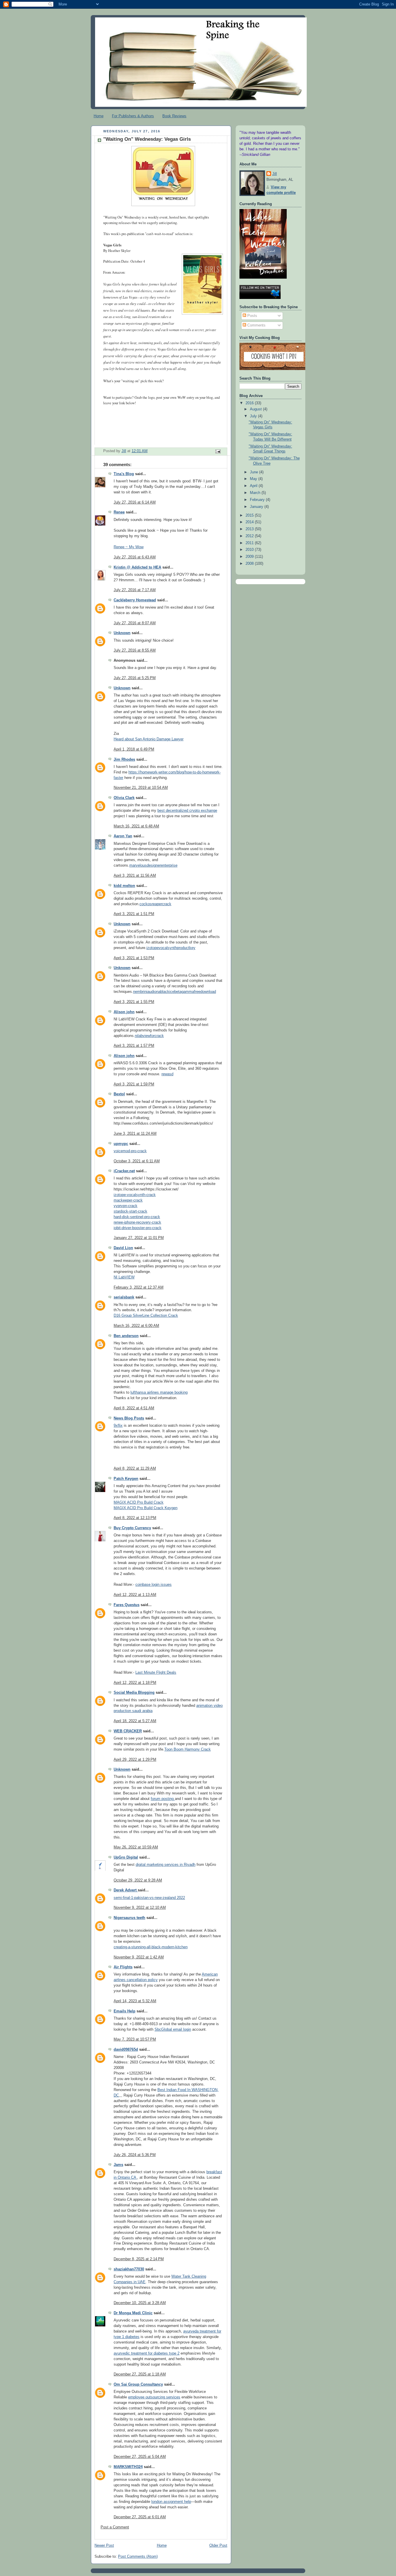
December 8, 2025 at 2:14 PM (139, 2259)
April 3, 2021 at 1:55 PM (134, 1002)
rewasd (167, 1074)
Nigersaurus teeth (129, 1918)
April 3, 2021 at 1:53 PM (134, 958)
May (254, 479)
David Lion (123, 1248)
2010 (250, 550)
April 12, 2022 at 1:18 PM (135, 1683)
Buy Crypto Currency (132, 1528)
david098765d (126, 2050)
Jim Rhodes (124, 760)
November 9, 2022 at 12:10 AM (140, 1908)
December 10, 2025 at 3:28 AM (140, 2303)
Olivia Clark (124, 798)
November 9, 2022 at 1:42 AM (139, 1957)
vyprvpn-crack (126, 1206)
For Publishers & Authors (133, 116)
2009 (250, 557)
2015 (250, 515)
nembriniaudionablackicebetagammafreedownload (175, 992)
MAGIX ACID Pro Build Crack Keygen (146, 1508)
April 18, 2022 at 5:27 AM (135, 1721)
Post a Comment (115, 2527)
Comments (256, 325)
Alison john (124, 1012)
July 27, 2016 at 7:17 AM (135, 590)
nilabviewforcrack (149, 1036)
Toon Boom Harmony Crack (188, 1749)
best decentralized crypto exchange (187, 811)
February (258, 500)
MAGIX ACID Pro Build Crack (139, 1502)
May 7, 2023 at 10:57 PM (135, 2039)
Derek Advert (126, 1890)
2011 (250, 543)
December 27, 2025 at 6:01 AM (140, 2517)
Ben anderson (126, 1336)
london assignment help (171, 2502)
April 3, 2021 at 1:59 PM (134, 1084)
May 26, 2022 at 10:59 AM (136, 1847)
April (254, 486)
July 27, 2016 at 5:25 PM (135, 678)
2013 (250, 529)
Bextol (119, 1094)
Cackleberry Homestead (135, 600)
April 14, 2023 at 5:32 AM (135, 2001)
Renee (119, 512)
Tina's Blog (124, 474)
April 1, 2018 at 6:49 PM (134, 749)
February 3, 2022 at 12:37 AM (139, 1287)
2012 (250, 536)
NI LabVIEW (124, 1277)
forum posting (163, 1799)
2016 (250, 403)
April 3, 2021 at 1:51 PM (134, 914)
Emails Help (125, 2011)
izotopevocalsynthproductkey (171, 948)
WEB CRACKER (128, 1731)
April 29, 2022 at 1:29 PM (135, 1760)
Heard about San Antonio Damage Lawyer (149, 739)
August (256, 409)
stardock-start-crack (130, 1211)
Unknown (122, 633)
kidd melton (124, 886)
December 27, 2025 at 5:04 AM (140, 2457)
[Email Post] (218, 451)
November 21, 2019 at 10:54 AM (141, 788)
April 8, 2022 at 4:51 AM (134, 1408)
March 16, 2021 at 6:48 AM (136, 826)
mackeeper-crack (128, 1200)
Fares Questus (127, 1605)
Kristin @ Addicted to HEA (137, 567)
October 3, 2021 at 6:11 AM (137, 1161)
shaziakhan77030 (129, 2269)
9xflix (118, 1426)
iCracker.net (124, 1171)
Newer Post (104, 2546)
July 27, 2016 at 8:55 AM (135, 650)
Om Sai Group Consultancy (138, 2384)
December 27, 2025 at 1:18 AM (140, 2374)
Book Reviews (174, 116)
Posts (252, 316)
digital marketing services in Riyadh (166, 1865)
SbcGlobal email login (173, 2030)
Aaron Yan (123, 836)
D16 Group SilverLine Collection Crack (146, 1316)
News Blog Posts (129, 1418)
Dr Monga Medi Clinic (133, 2313)
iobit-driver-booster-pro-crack (138, 1228)
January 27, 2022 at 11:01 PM (139, 1238)
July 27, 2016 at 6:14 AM (135, 502)
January (257, 507)
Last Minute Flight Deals (156, 1673)
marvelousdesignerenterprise (153, 865)
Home (99, 116)
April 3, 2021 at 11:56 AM (135, 876)
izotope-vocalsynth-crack (135, 1195)
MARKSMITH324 (128, 2467)
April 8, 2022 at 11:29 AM (135, 1469)
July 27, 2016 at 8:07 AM (135, 623)
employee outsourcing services (154, 2397)
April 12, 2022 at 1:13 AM (135, 1595)
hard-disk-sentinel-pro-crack (137, 1217)
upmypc (121, 1144)
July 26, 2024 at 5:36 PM (135, 2155)
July (254, 416)
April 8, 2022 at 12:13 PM (135, 1518)
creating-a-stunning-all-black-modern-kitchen (151, 1947)
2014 (250, 522)
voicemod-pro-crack (130, 1151)
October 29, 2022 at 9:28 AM (138, 1880)
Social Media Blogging (134, 1693)
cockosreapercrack (155, 904)
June (255, 472)
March (256, 493)
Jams (118, 2165)
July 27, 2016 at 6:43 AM (135, 557)
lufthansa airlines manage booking (159, 1392)
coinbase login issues (154, 1585)
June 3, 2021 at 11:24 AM (135, 1134)
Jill (275, 174)
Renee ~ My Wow (129, 547)
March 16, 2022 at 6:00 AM (136, 1326)
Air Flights (123, 1967)
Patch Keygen (126, 1479)
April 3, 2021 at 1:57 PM (134, 1046)
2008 (250, 564)
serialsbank (124, 1297)
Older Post (218, 2546)
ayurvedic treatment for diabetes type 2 (147, 2353)
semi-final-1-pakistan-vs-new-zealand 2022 (149, 1898)
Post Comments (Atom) (138, 2557)
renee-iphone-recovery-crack (137, 1222)
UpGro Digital (126, 1857)
